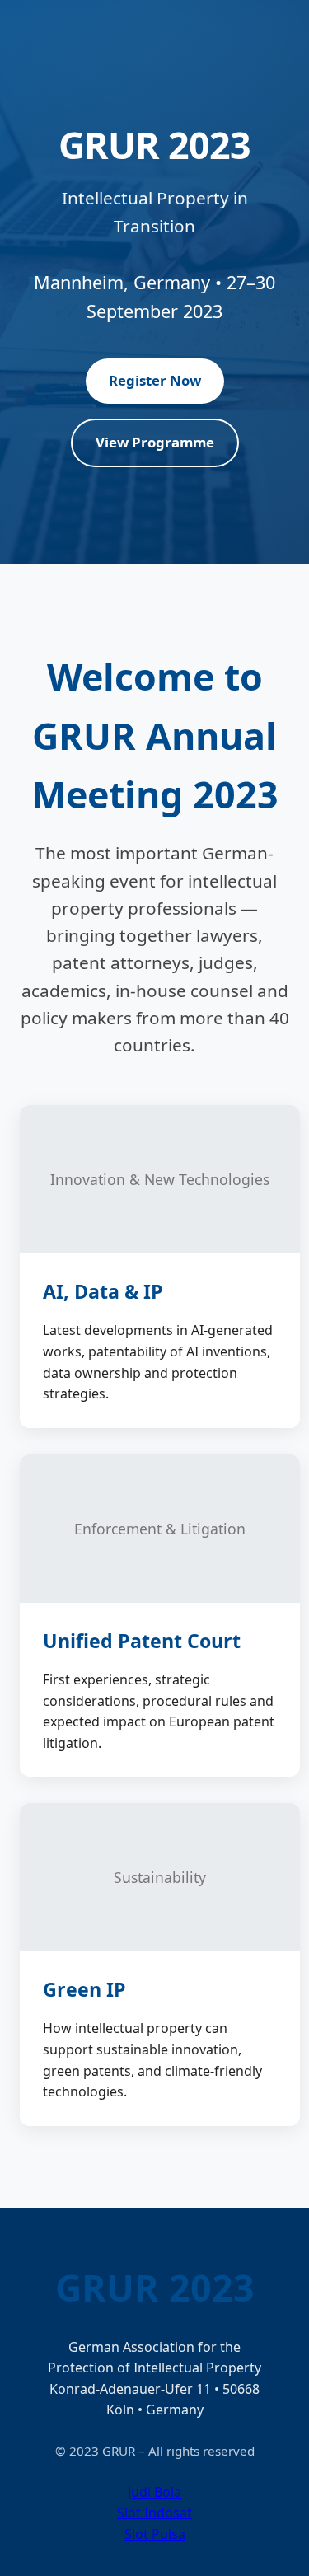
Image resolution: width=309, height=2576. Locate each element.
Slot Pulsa (155, 2534)
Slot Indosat (154, 2513)
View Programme (155, 442)
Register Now (155, 380)
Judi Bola (154, 2492)
